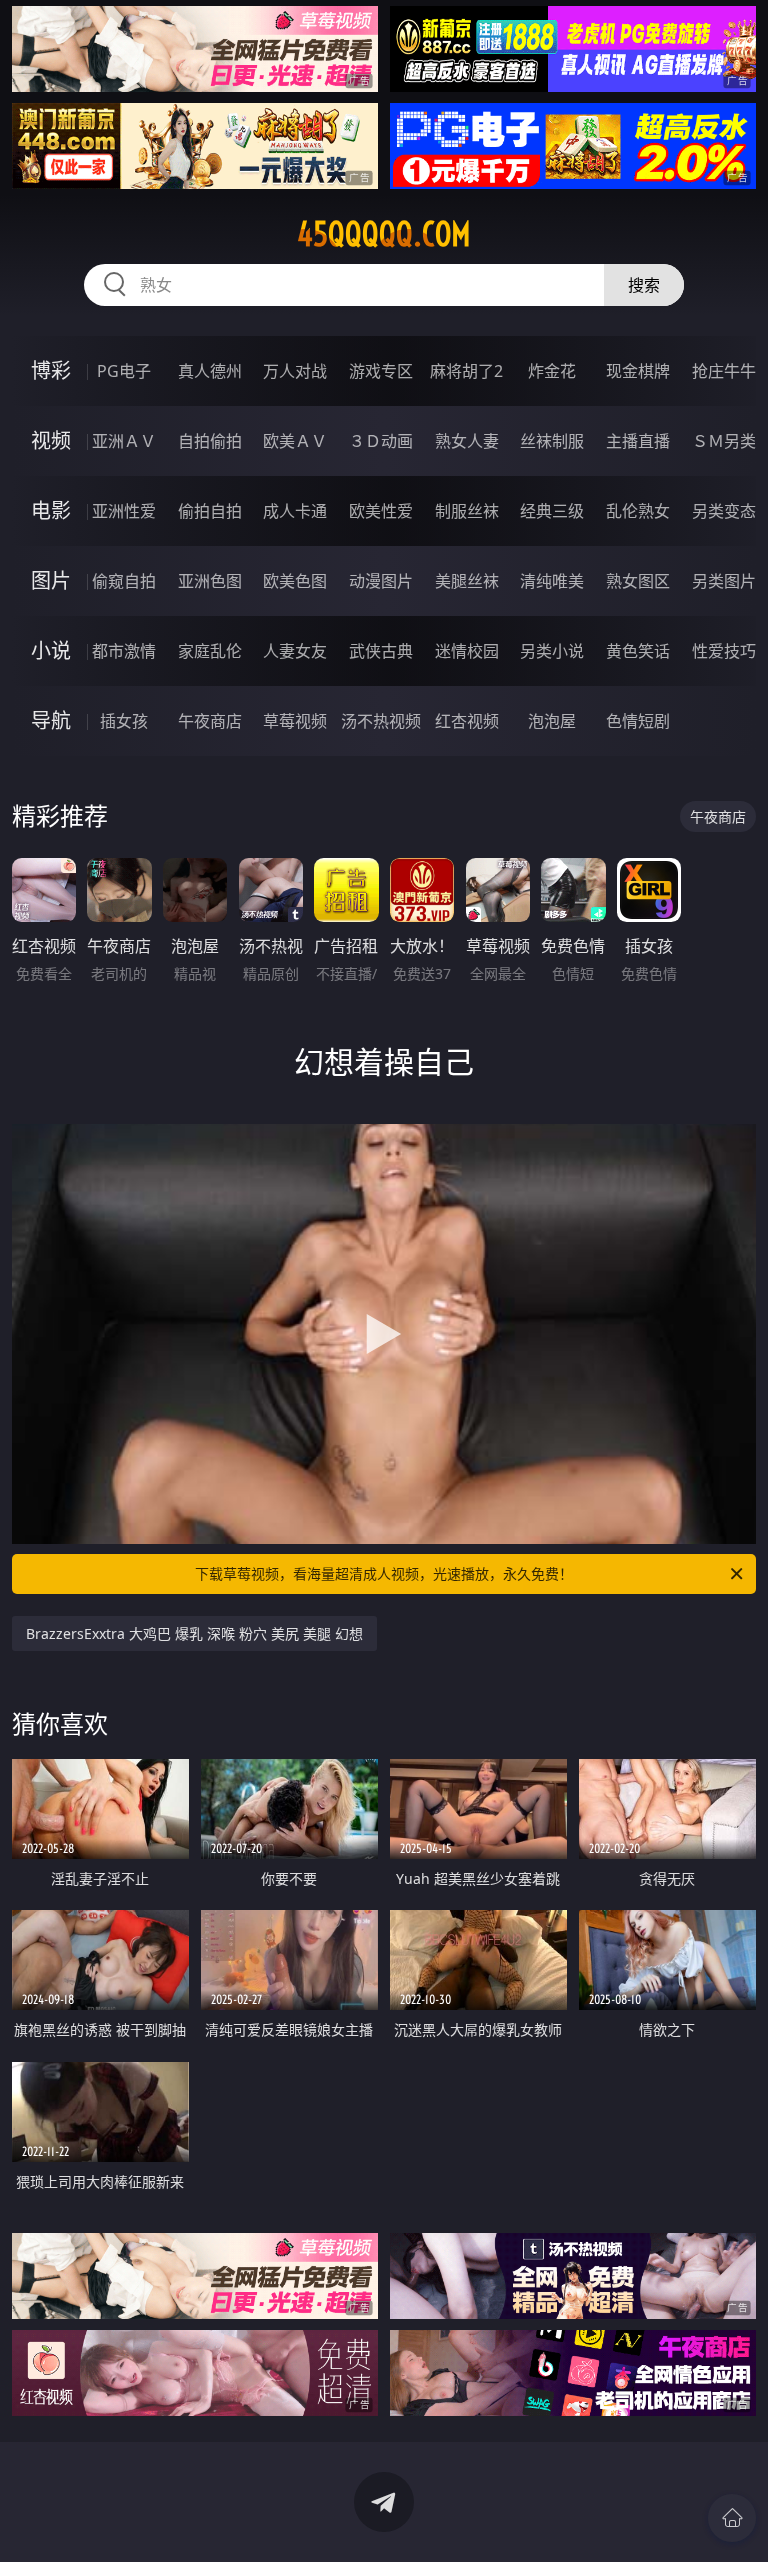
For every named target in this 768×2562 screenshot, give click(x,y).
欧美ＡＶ (295, 441)
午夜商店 (210, 721)
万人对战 (295, 371)
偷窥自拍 (124, 581)
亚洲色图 (210, 581)
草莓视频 (295, 721)
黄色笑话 (638, 651)
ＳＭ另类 (724, 441)
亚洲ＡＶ (124, 441)
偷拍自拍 (210, 511)
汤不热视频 (381, 721)
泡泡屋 (552, 721)
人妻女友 (295, 651)
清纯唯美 (552, 581)
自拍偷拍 (210, 441)
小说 (51, 650)
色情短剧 (638, 721)
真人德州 (210, 371)
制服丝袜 (467, 511)
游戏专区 (381, 371)
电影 (51, 510)
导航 (51, 720)
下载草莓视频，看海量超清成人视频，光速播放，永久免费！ (384, 1573)
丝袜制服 (552, 441)
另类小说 (552, 651)
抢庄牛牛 (724, 371)
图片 (51, 580)
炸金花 (552, 371)
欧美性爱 (381, 511)
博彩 (51, 370)
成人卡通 (295, 511)
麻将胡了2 (466, 371)
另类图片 (724, 581)
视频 (51, 440)
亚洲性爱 (124, 511)
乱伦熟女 (638, 511)
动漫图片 (381, 581)
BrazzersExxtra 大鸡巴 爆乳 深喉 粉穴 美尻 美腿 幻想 (194, 1633)
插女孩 (124, 721)
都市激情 (124, 651)
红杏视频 (467, 721)
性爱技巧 (724, 651)
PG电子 (124, 371)
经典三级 (552, 511)
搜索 (644, 285)
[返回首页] (732, 2518)
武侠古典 (381, 651)
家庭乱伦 (210, 651)
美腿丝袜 (467, 581)
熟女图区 (638, 581)
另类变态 (724, 511)
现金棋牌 (638, 371)
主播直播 (638, 441)
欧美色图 (295, 581)
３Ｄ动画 (381, 441)
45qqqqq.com (384, 234)
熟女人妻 (467, 441)
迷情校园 (467, 651)
